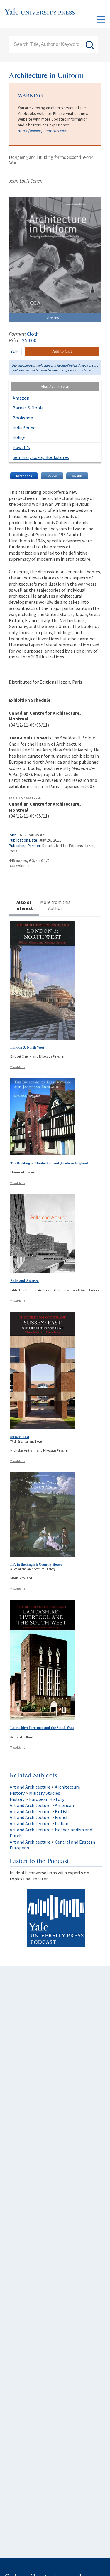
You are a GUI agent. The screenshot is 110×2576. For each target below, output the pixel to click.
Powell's (21, 447)
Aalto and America (24, 1281)
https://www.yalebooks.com (43, 131)
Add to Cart (62, 351)
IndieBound (24, 428)
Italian (62, 1823)
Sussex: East (20, 1437)
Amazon (21, 398)
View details (18, 1067)
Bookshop (23, 418)
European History (47, 1799)
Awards (77, 476)
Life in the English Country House (36, 1564)
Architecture (67, 1787)
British (62, 1811)
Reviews (52, 476)
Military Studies (45, 1793)
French (62, 1817)
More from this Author (55, 905)
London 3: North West (27, 1047)
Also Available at (55, 386)
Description (24, 476)
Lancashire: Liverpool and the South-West (42, 1728)
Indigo (19, 438)
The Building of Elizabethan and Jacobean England (49, 1163)
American (64, 1805)
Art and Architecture (30, 1787)
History (17, 1793)
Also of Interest (24, 905)
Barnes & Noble (28, 408)
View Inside (55, 318)
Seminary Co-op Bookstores (41, 457)
